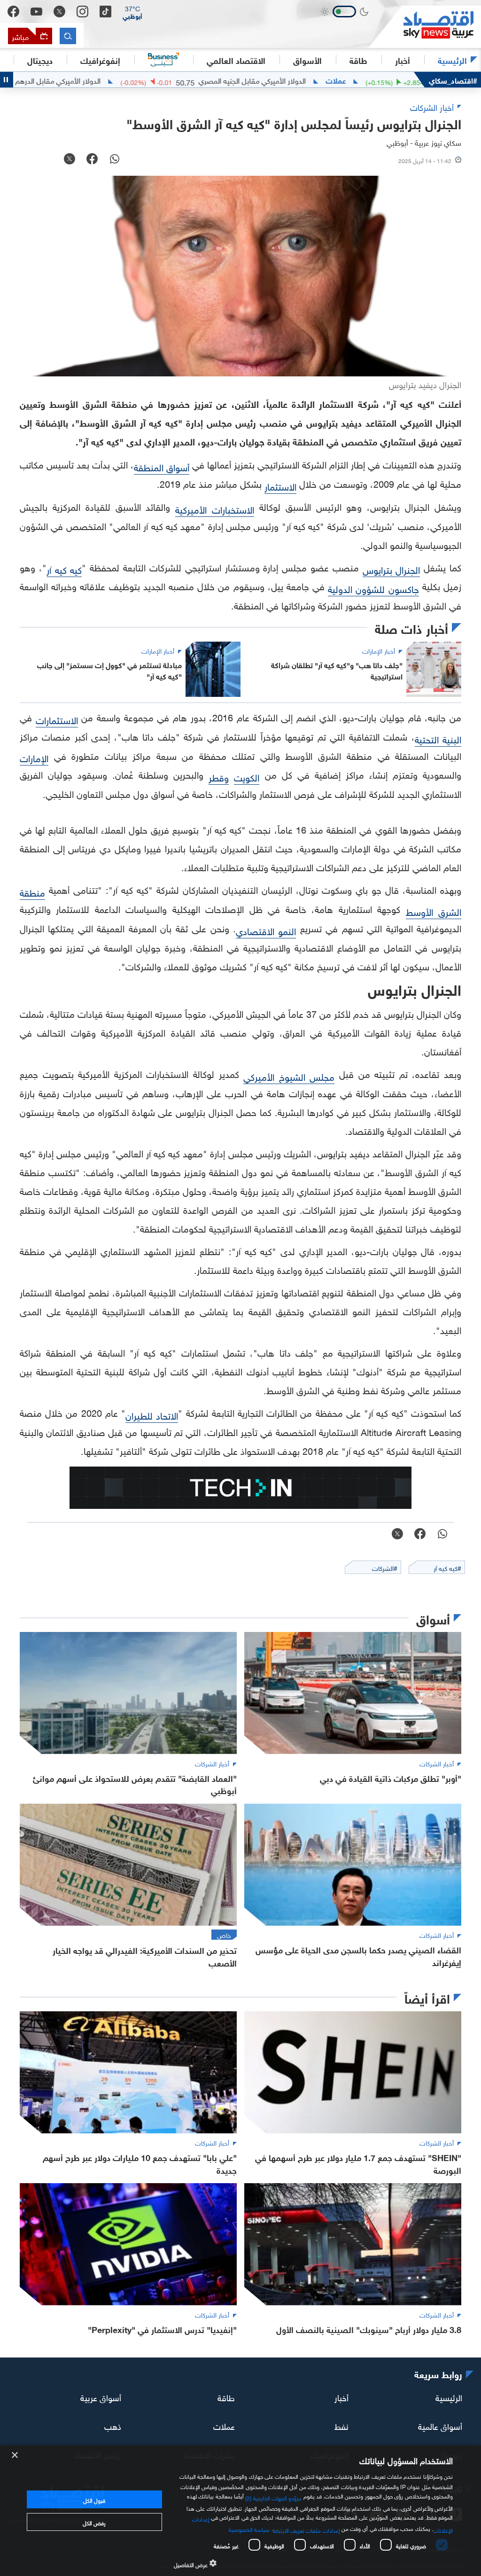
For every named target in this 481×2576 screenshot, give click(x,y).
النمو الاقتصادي (266, 930)
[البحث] (68, 36)
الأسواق (307, 60)
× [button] (15, 2455)
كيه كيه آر (64, 569)
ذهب (113, 2425)
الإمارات (34, 757)
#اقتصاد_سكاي (453, 80)
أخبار (341, 2397)
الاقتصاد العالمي (236, 60)
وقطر (219, 776)
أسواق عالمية (440, 2425)
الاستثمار (280, 485)
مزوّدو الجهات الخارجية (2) (273, 2497)
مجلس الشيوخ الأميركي (289, 1076)
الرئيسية (452, 60)
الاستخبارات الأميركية (215, 508)
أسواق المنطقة (162, 466)
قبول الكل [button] (94, 2499)
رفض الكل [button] (94, 2522)
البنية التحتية (438, 738)
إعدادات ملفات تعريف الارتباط (306, 2529)
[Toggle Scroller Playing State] (7, 80)
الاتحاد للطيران (152, 1414)
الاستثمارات (57, 719)
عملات (396, 80)
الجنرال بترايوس (392, 569)
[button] (132, 12)
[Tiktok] (105, 12)
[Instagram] (82, 12)
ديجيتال (40, 60)
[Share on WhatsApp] (115, 160)
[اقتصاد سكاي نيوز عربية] (425, 27)
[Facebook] (13, 12)
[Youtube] (36, 12)
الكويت (247, 776)
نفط (341, 2425)
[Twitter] (59, 12)
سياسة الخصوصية (249, 2529)
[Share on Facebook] (92, 160)
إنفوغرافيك (100, 60)
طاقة (226, 2397)
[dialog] (240, 2511)
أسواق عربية (101, 2397)
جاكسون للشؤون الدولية (373, 588)
